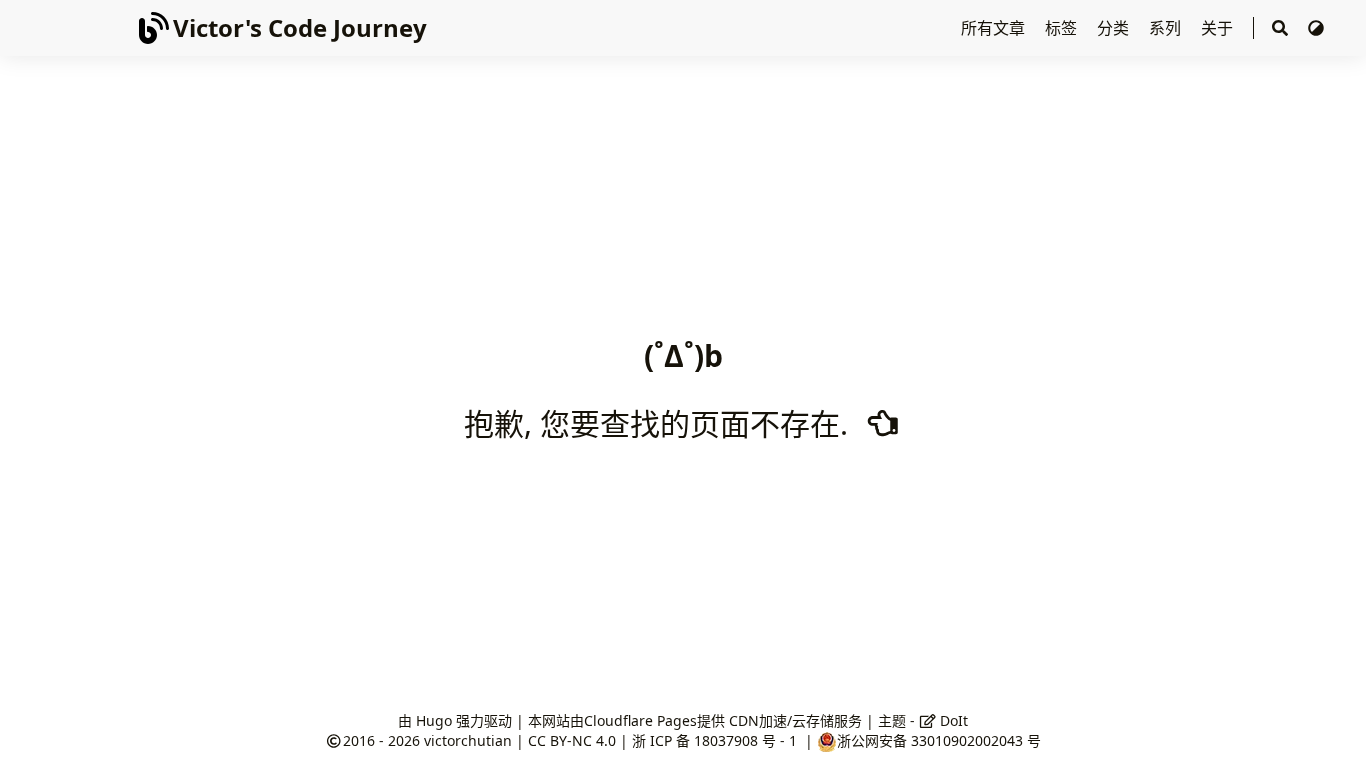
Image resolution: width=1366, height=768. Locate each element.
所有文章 (995, 28)
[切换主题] (1316, 28)
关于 (1219, 28)
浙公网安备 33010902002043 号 (939, 740)
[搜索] (1280, 28)
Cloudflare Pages (640, 720)
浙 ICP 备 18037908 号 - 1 (716, 740)
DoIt (952, 720)
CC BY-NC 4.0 (572, 740)
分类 (1115, 28)
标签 (1063, 28)
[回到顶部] (1330, 732)
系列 (1167, 28)
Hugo (434, 720)
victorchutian (468, 740)
